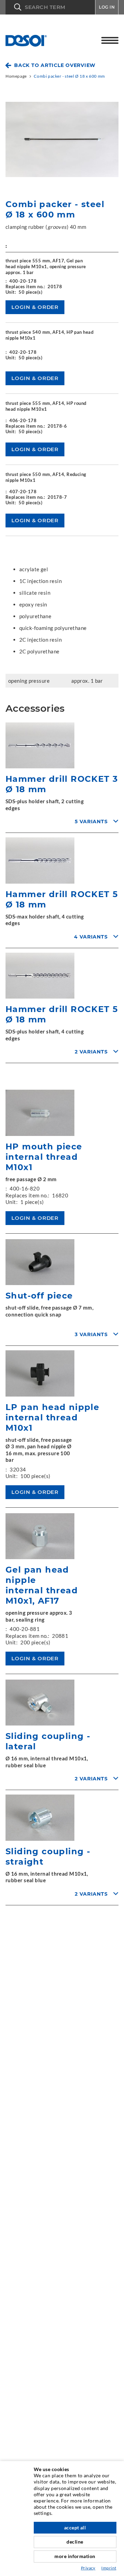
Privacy (88, 2568)
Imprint (109, 2568)
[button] (50, 7)
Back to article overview (55, 65)
